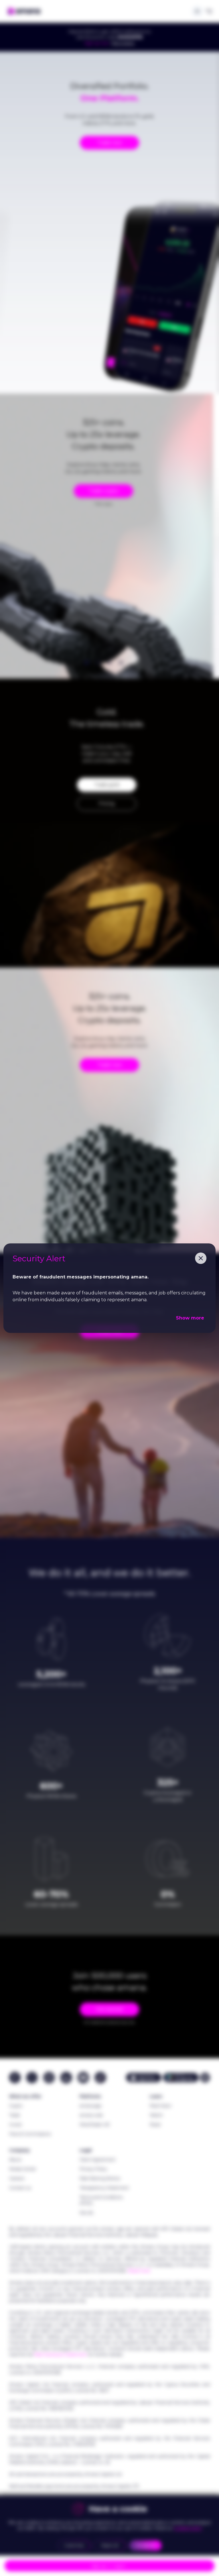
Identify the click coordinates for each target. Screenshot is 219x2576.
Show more (190, 1318)
